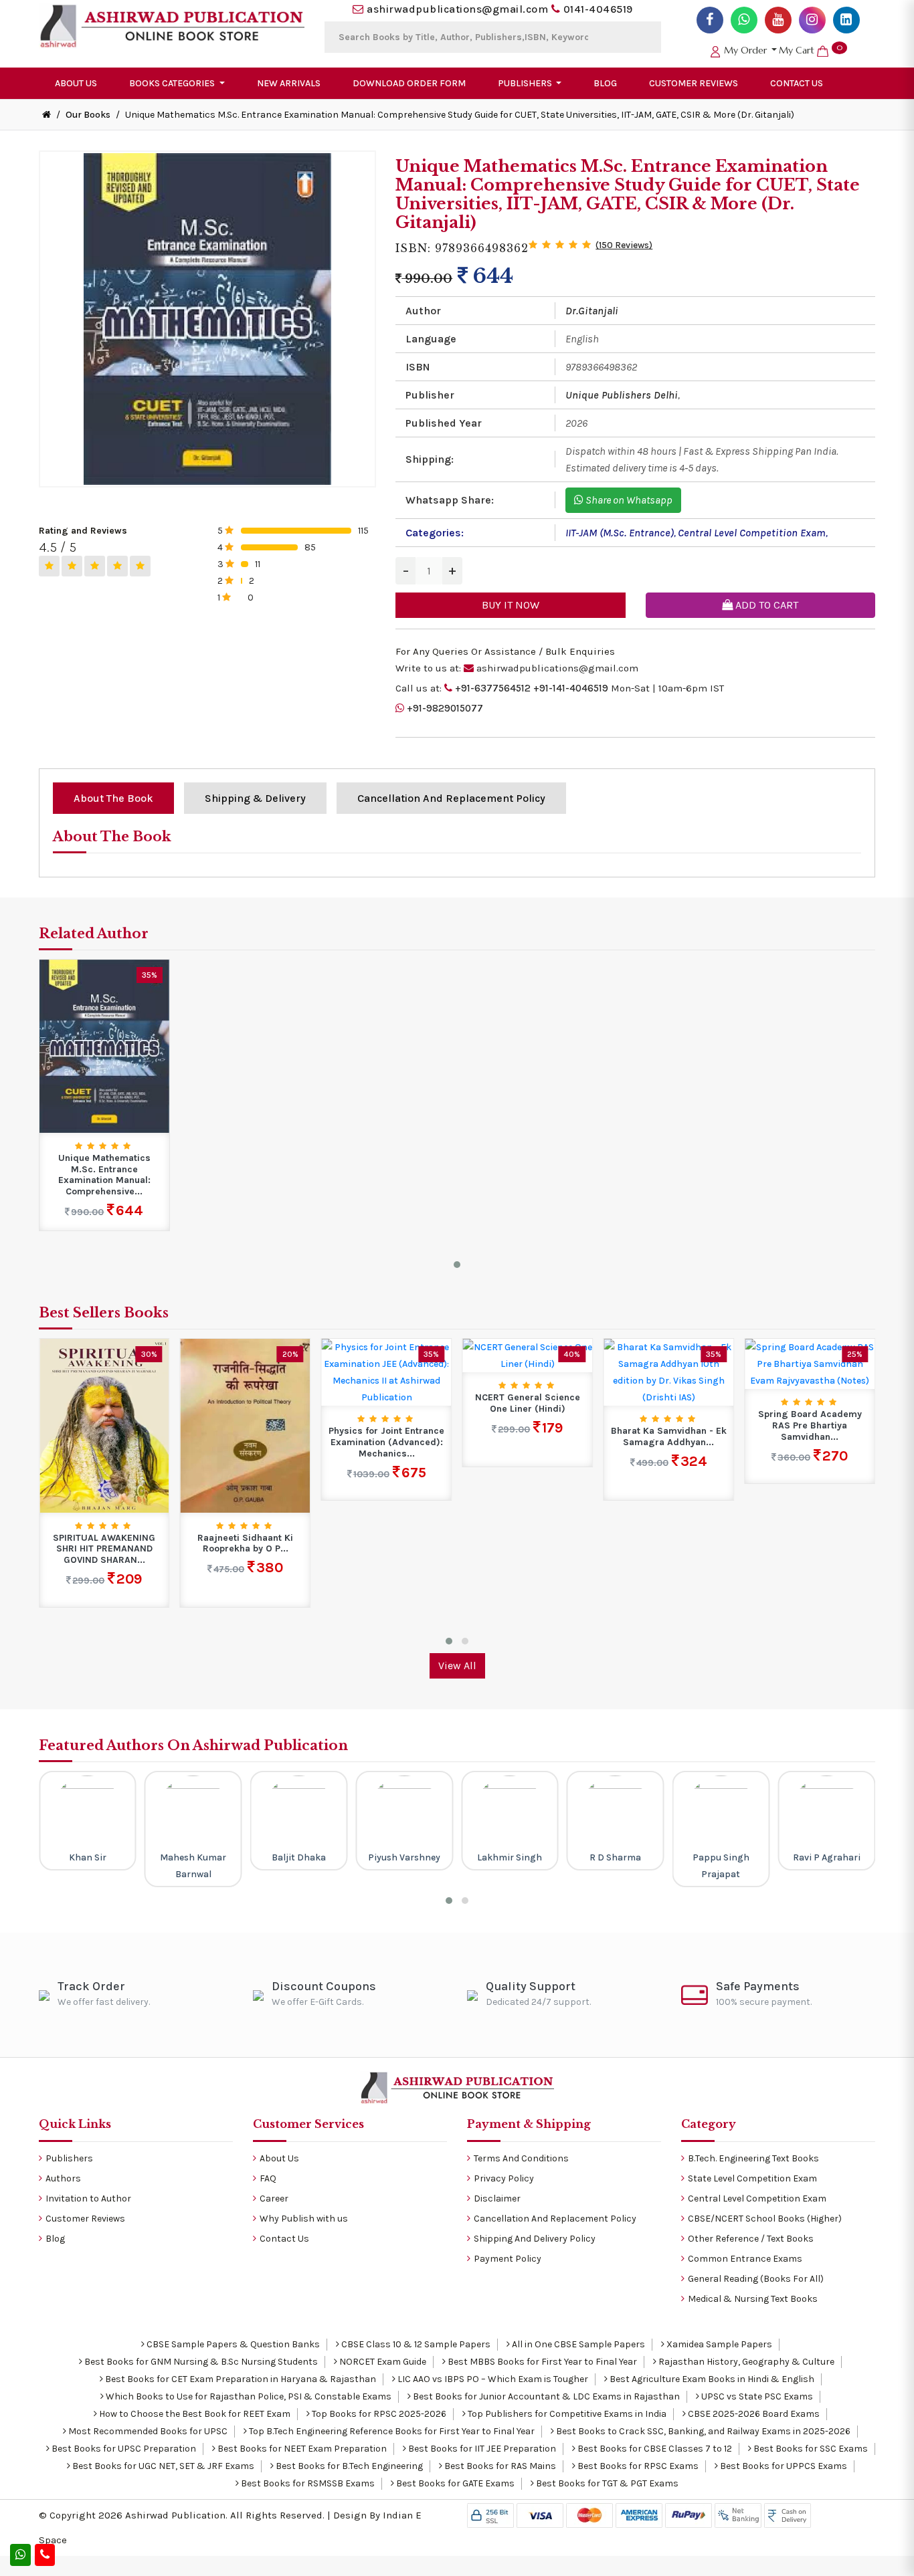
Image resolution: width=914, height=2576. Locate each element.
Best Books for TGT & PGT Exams (606, 2483)
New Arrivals (289, 83)
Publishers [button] (526, 83)
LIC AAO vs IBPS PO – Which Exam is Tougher (492, 2379)
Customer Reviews (694, 83)
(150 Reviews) (624, 245)
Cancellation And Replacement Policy (555, 2219)
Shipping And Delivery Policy (535, 2239)
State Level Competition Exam (752, 2178)
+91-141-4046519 (571, 688)
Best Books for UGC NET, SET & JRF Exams (162, 2466)
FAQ (268, 2178)
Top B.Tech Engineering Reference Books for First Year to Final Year (391, 2431)
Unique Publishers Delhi (622, 395)
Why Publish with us (304, 2219)
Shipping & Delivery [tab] (255, 798)
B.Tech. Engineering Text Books (753, 2158)
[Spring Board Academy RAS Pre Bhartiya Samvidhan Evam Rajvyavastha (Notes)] (668, 1363)
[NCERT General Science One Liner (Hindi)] (387, 1355)
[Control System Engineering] (810, 1355)
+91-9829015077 (445, 708)
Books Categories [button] (173, 83)
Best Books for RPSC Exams (637, 2466)
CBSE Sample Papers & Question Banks (232, 2344)
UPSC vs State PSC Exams (756, 2396)
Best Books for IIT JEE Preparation (481, 2449)
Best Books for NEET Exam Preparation (301, 2449)
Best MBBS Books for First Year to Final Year (541, 2362)
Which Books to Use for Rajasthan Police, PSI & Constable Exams (248, 2396)
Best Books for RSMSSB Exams (307, 2483)
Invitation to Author (88, 2198)
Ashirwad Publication (175, 2515)
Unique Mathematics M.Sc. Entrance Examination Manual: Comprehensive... (104, 1175)
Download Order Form (409, 83)
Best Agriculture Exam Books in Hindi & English (711, 2379)
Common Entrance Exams (745, 2259)
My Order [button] (745, 50)
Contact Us (797, 83)
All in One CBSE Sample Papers (577, 2344)
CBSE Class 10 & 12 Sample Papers (415, 2344)
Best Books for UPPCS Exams (783, 2466)
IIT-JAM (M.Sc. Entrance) (620, 533)
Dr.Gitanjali (592, 311)
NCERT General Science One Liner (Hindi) (386, 1403)
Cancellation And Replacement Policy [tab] (451, 798)
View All (457, 1666)
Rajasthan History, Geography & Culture (745, 2362)
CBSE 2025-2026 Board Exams (753, 2414)
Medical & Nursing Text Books (753, 2299)
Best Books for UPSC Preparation (123, 2449)
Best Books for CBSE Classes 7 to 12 (654, 2449)
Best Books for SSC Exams (810, 2449)
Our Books (88, 115)
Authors (63, 2178)
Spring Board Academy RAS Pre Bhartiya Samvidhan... (669, 1426)
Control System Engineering (810, 1403)
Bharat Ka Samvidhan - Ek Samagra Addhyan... (528, 1437)
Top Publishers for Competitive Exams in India (566, 2414)
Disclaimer (497, 2198)
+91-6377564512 (493, 688)
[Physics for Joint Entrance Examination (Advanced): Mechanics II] (246, 1372)
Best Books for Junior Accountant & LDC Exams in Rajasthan (545, 2396)
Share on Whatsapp (628, 500)
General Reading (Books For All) (756, 2279)
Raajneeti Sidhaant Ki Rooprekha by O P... (104, 1544)
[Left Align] (49, 566)
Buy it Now (511, 605)
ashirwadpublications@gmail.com (457, 9)
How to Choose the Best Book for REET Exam (194, 2414)
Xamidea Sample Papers (718, 2344)
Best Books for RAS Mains (499, 2466)
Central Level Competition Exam (752, 533)
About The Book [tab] (113, 798)
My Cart (811, 50)
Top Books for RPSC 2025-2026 (378, 2414)
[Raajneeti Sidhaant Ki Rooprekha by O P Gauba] (104, 1425)
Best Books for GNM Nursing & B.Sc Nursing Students (200, 2362)
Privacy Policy (504, 2178)
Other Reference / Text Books (751, 2239)
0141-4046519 (598, 9)
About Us (76, 83)
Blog (605, 83)
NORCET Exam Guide (382, 2362)
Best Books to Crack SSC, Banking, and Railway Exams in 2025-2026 (702, 2431)
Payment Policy (508, 2259)
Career (274, 2198)
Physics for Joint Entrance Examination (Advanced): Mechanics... (245, 1442)
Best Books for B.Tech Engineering (348, 2466)
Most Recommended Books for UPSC (147, 2431)
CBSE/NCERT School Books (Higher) (765, 2219)
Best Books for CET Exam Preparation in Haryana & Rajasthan (240, 2379)
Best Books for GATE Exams (454, 2483)
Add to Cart (765, 605)
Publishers (69, 2158)
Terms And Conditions (521, 2158)
